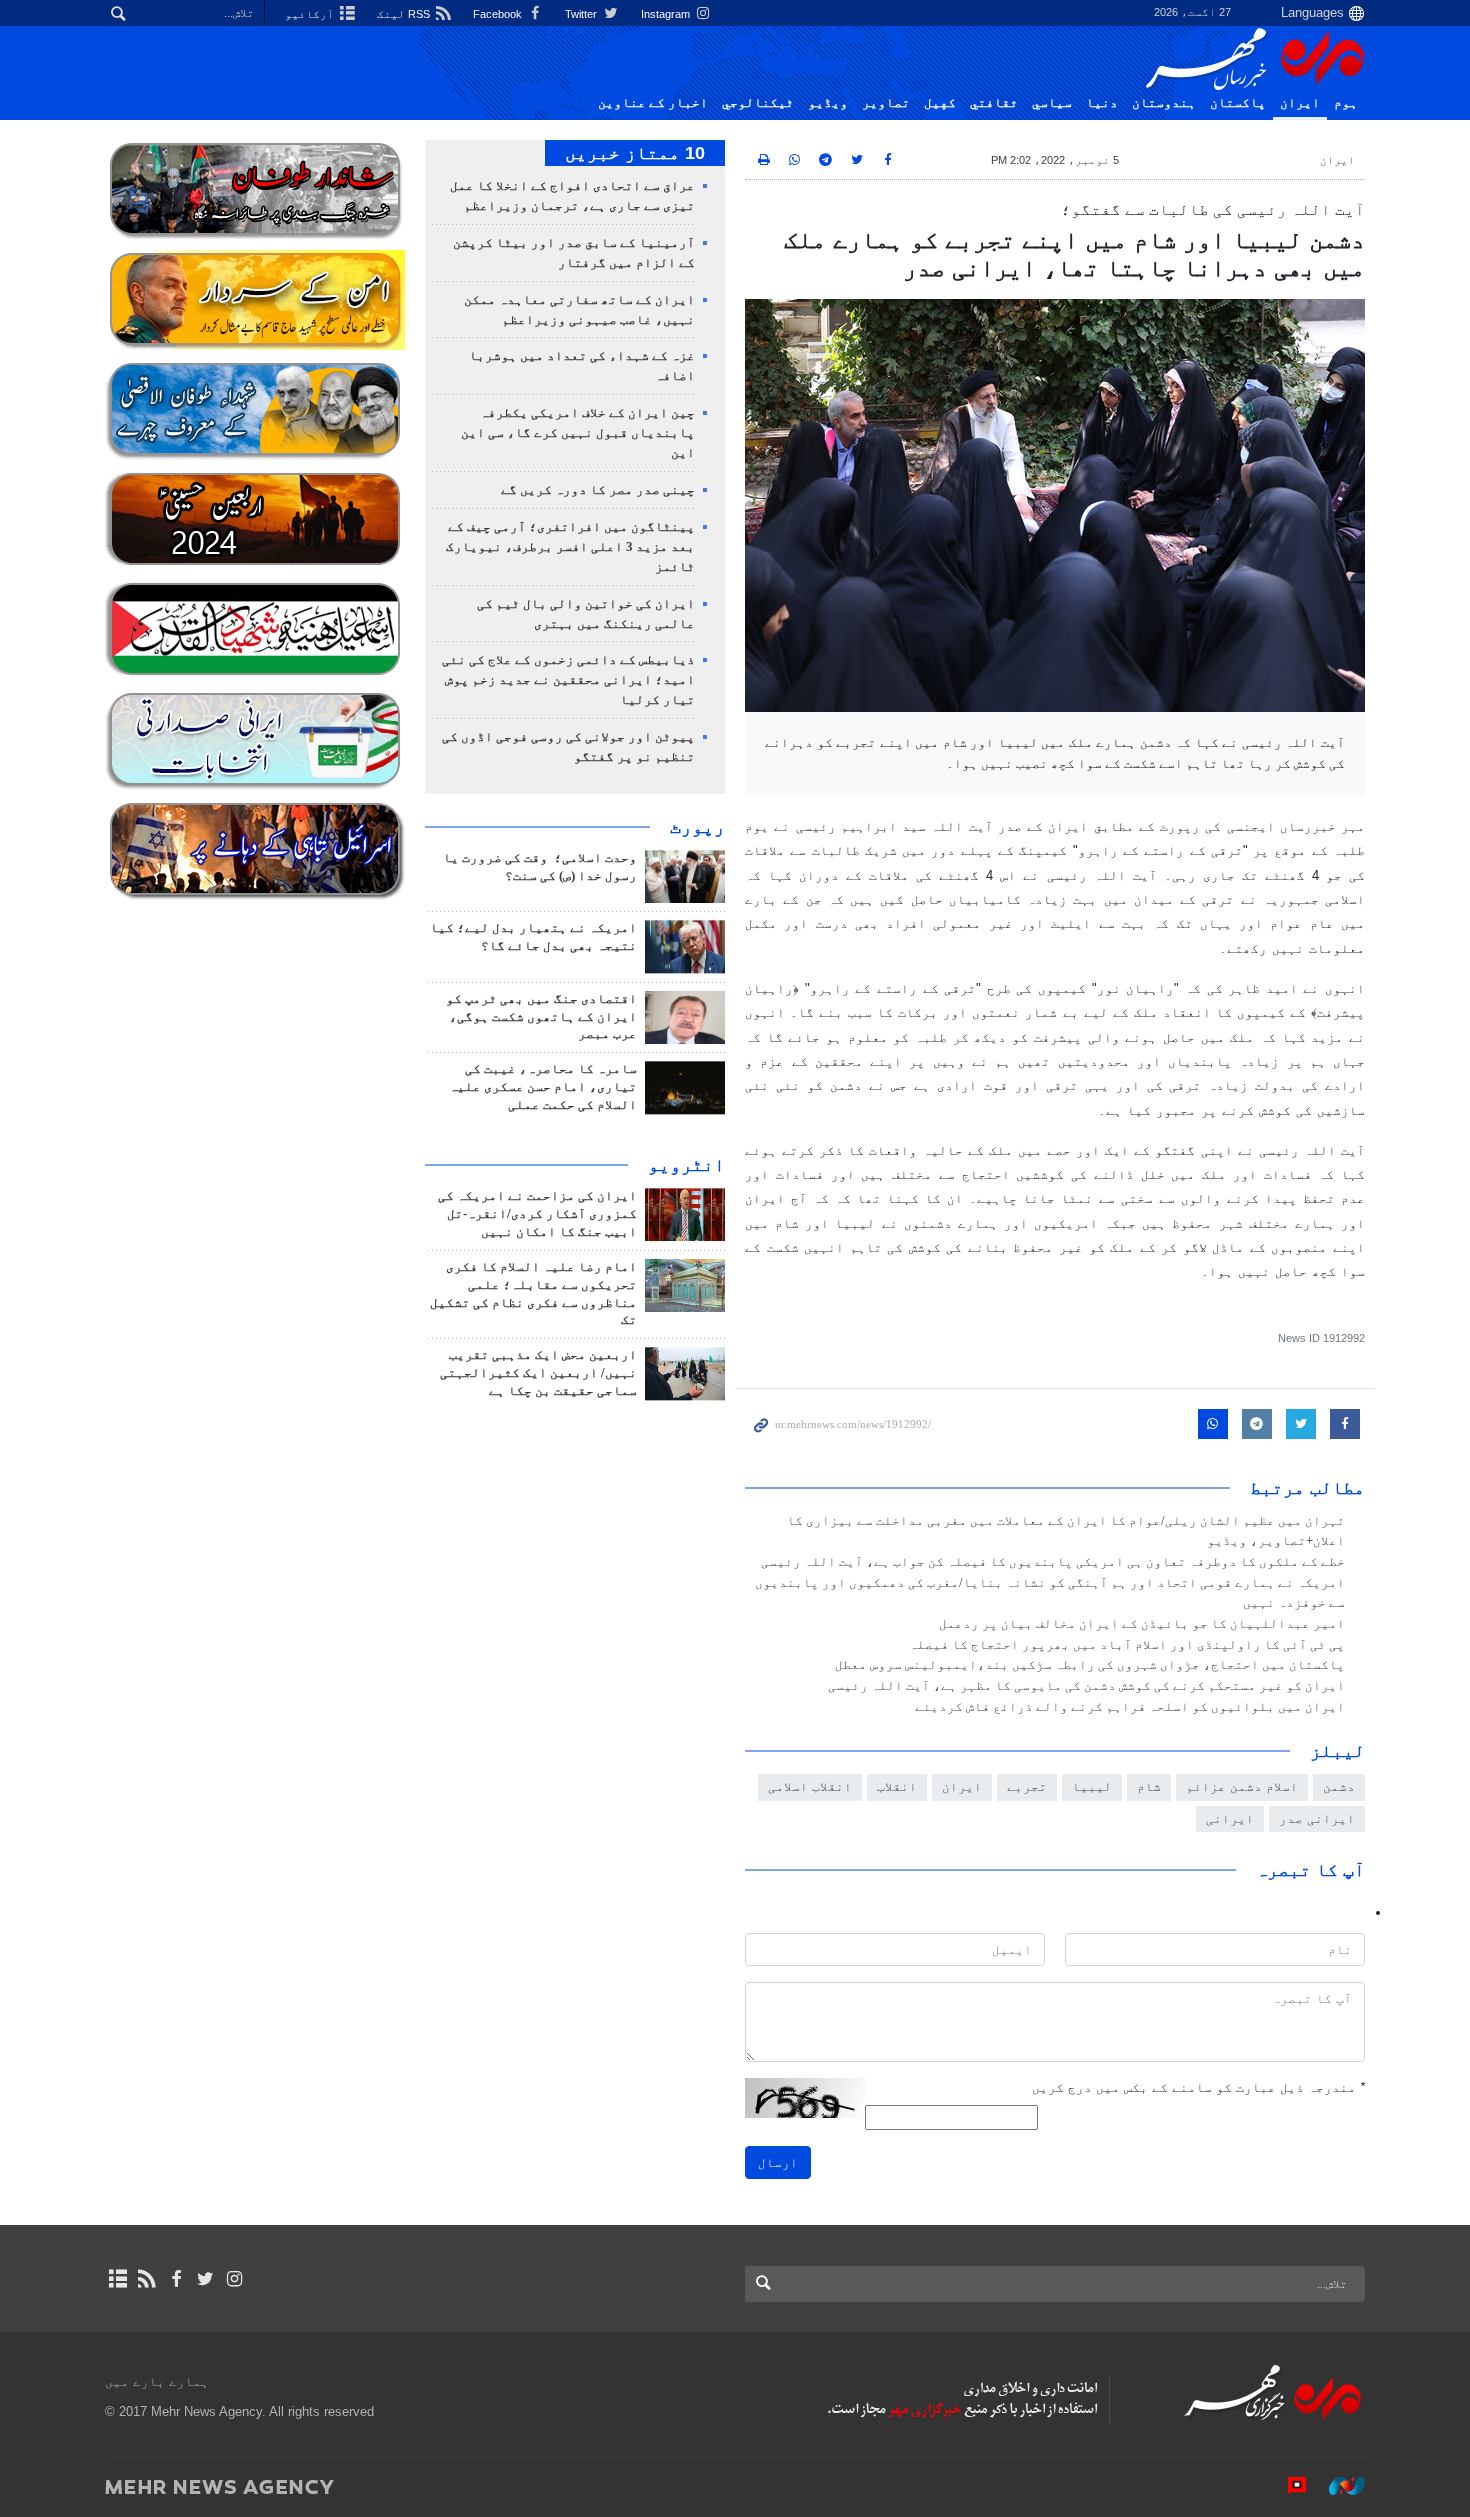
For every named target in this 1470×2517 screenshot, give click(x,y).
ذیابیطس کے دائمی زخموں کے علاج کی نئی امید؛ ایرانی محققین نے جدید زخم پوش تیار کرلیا (568, 680)
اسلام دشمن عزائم (1242, 1786)
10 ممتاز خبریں (635, 153)
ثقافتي (994, 103)
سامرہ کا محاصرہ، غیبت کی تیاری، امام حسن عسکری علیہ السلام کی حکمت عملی (543, 1087)
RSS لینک (405, 14)
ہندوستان (1164, 103)
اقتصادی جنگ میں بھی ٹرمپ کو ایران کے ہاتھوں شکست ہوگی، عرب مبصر (541, 1017)
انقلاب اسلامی (810, 1786)
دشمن (1339, 1786)
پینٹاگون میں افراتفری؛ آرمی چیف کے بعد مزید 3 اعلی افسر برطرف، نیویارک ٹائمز (570, 547)
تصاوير (886, 103)
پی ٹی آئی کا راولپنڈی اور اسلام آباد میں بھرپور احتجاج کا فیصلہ (1127, 1645)
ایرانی (1230, 1818)
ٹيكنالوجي (758, 103)
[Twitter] (205, 2279)
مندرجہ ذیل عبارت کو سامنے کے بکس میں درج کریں (1198, 2087)
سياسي (1052, 103)
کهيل (940, 103)
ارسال (778, 2162)
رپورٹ (697, 827)
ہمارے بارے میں (157, 2381)
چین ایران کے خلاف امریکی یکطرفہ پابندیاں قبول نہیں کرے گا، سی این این (578, 433)
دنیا (1102, 103)
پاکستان (1238, 103)
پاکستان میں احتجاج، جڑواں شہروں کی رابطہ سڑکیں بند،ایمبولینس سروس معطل (1090, 1665)
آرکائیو (311, 14)
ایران (1300, 103)
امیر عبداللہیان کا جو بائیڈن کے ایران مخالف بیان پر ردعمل (1142, 1624)
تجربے (1027, 1786)
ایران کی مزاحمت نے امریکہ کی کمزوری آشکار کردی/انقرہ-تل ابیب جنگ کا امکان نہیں (537, 1214)
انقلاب (897, 1786)
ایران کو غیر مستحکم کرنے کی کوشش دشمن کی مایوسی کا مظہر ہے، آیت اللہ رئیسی (1086, 1686)
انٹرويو (686, 1165)
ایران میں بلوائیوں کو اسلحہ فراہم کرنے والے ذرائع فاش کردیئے (1130, 1707)
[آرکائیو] (117, 2279)
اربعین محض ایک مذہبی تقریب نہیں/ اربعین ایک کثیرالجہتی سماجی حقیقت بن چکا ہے (538, 1373)
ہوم (1346, 103)
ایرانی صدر (1317, 1818)
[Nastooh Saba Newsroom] (1337, 2486)
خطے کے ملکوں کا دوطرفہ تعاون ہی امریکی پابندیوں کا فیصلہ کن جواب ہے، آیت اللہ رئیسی (1053, 1562)
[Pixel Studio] (1287, 2486)
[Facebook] (175, 2279)
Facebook (499, 14)
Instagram (667, 14)
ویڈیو (828, 103)
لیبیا (1092, 1786)
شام (1149, 1786)
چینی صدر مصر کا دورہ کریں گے (598, 490)
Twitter (582, 14)
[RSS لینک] (146, 2279)
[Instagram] (234, 2279)
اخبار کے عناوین (653, 103)
